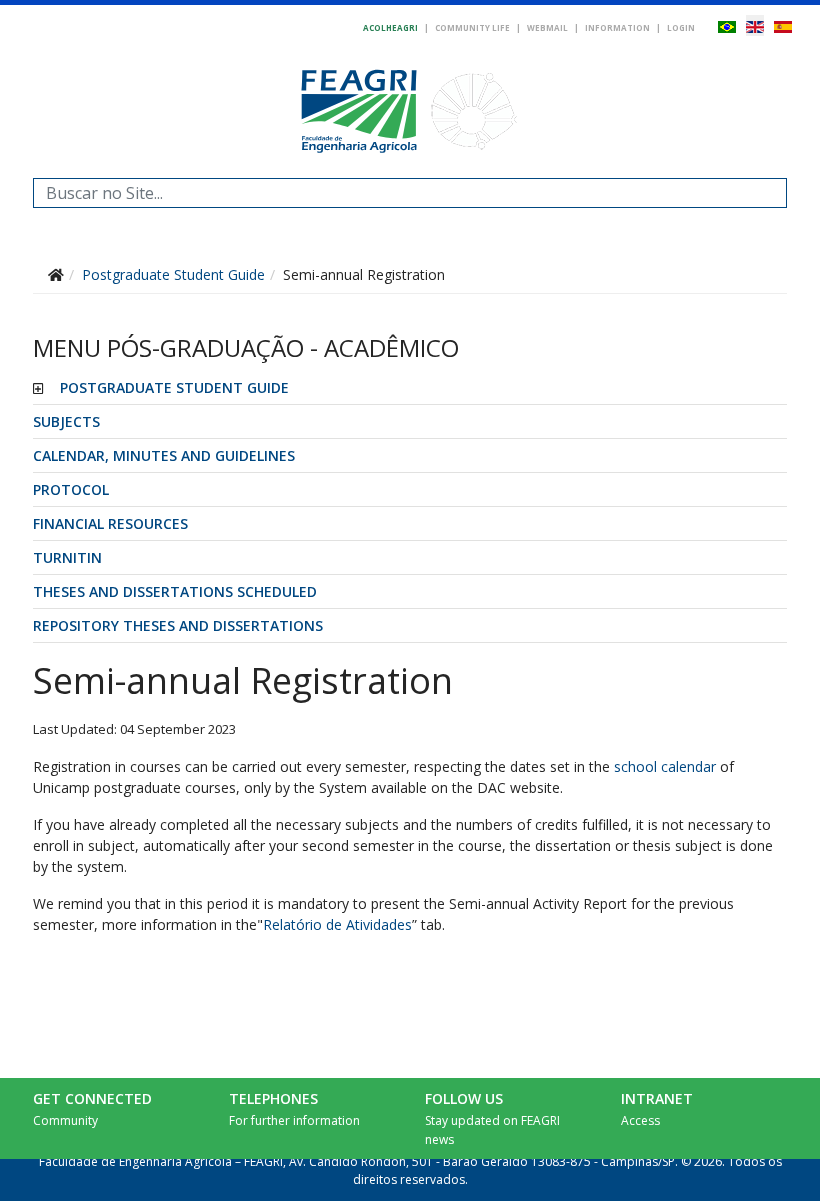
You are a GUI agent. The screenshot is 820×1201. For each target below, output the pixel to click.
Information (617, 27)
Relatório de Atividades (337, 924)
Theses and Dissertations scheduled (175, 591)
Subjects (66, 421)
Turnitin (67, 557)
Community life (472, 27)
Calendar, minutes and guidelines (164, 455)
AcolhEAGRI (390, 27)
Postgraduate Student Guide (174, 387)
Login (681, 27)
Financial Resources (110, 523)
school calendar (665, 766)
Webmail (547, 27)
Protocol (71, 489)
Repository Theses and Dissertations (178, 625)
